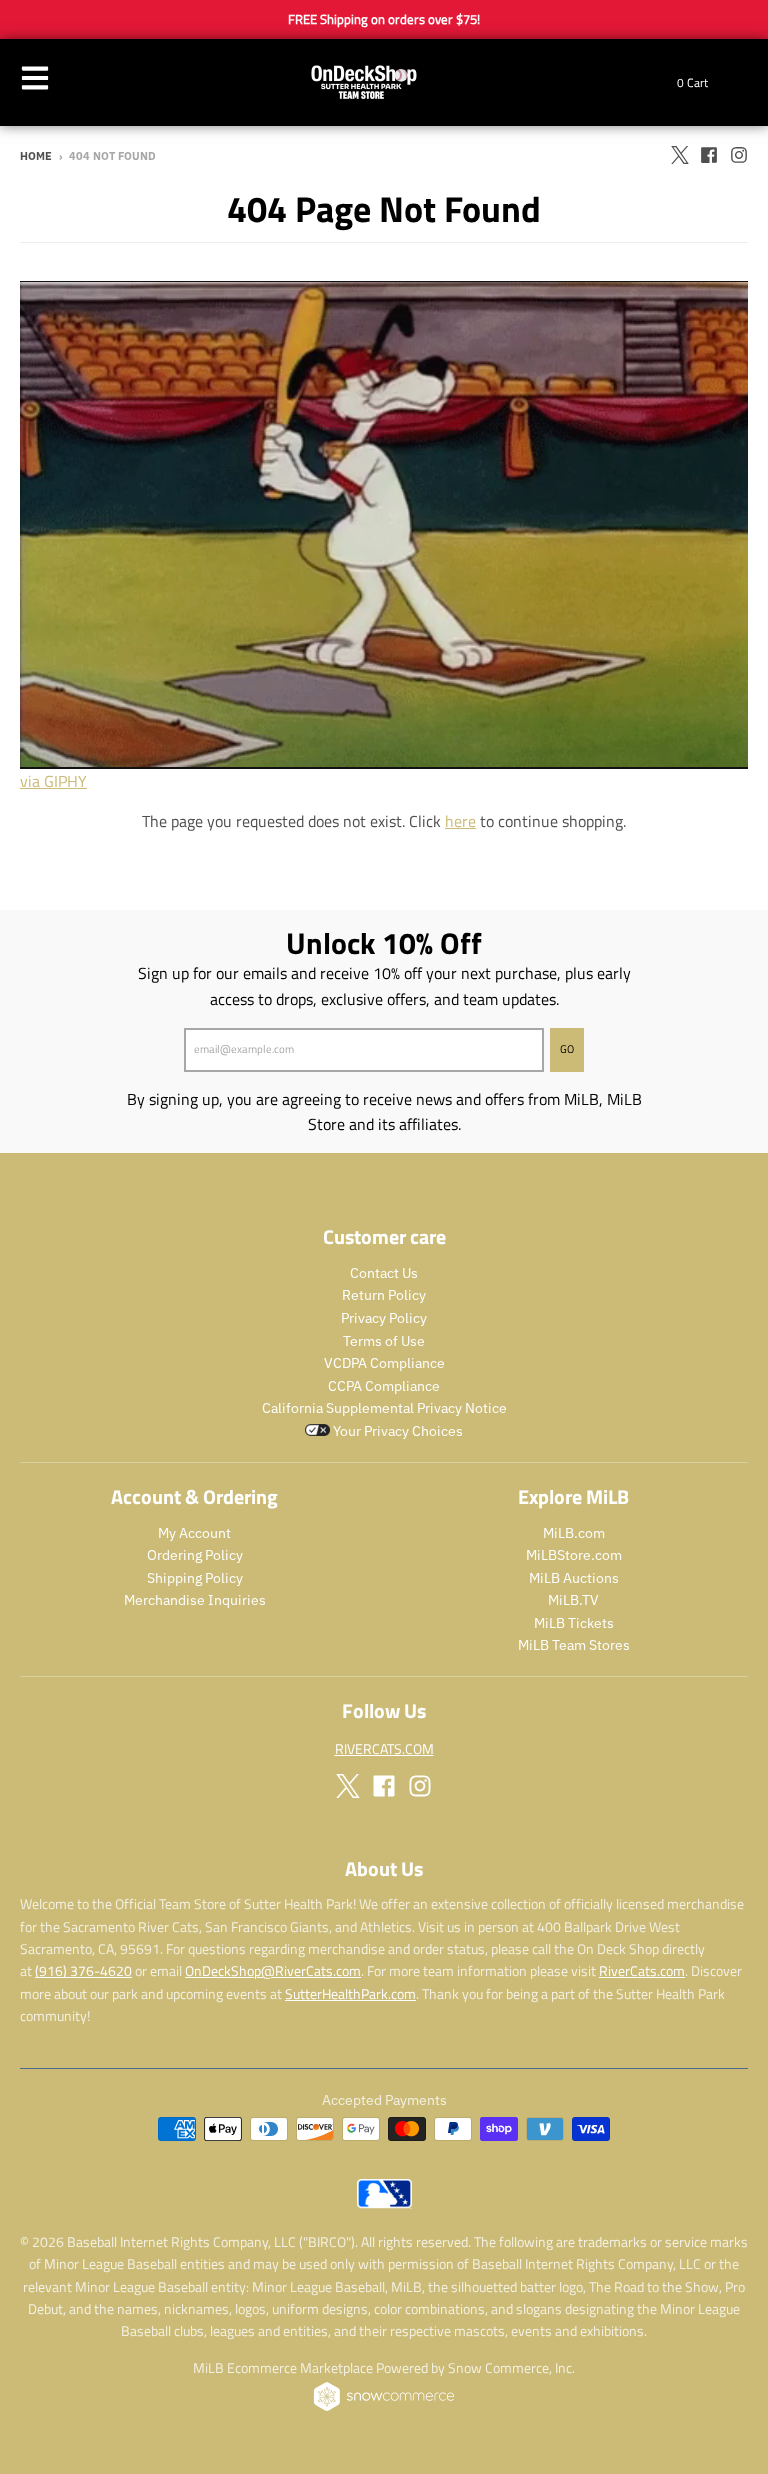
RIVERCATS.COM (384, 1748)
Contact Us (384, 1273)
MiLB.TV (573, 1600)
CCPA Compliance (384, 1386)
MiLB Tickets (574, 1623)
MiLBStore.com (574, 1555)
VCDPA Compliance (384, 1363)
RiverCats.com (642, 1970)
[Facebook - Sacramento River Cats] (709, 155)
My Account (194, 1533)
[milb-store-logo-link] (384, 2203)
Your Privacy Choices (396, 1431)
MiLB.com (574, 1533)
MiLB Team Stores (574, 1645)
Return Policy (384, 1295)
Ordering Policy (195, 1555)
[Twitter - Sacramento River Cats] (679, 155)
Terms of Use (384, 1341)
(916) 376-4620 (83, 1970)
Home (36, 156)
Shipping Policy (195, 1578)
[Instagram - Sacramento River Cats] (739, 155)
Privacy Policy (384, 1318)
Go (567, 1049)
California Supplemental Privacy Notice (384, 1408)
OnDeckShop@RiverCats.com (273, 1970)
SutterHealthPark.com (350, 1993)
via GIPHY (53, 781)
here (460, 821)
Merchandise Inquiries (195, 1600)
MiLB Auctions (574, 1578)
